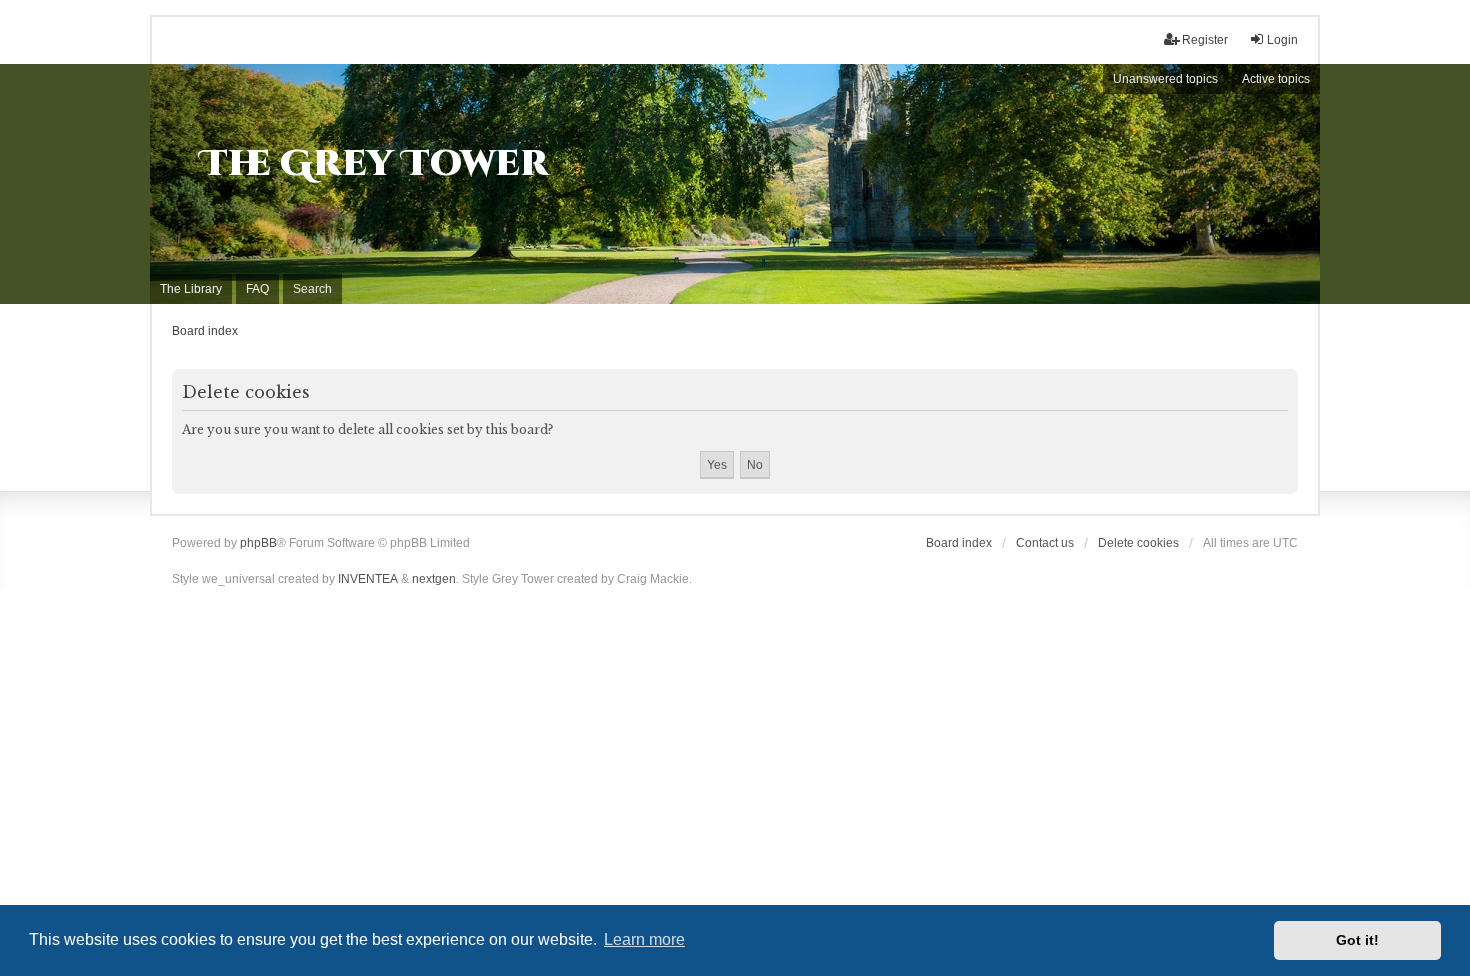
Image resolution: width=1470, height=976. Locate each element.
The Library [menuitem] (191, 289)
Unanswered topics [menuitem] (1165, 79)
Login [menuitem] (1282, 40)
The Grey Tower (374, 164)
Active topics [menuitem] (1276, 79)
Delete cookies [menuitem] (1138, 543)
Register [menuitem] (1205, 40)
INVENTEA (368, 579)
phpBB (258, 543)
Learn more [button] (644, 939)
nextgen (434, 579)
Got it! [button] (1357, 940)
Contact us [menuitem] (1045, 543)
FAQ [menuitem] (257, 289)
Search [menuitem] (312, 289)
